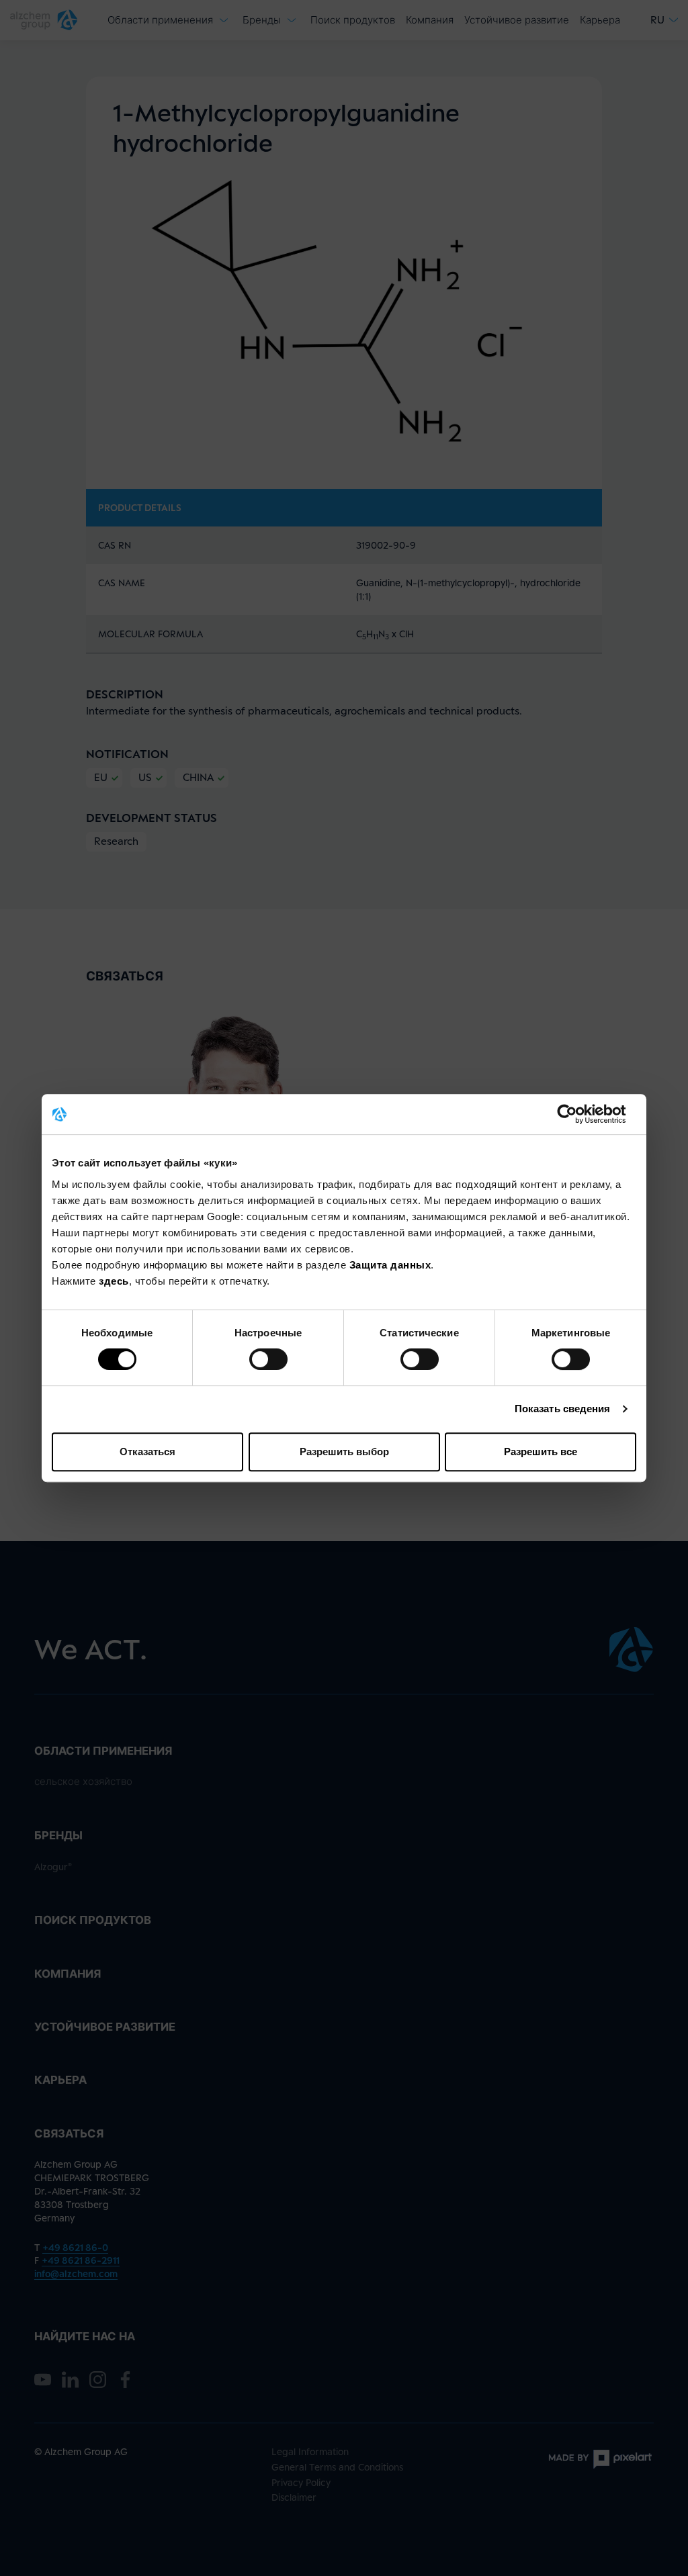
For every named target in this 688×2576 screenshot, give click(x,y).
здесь (114, 1281)
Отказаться (147, 1452)
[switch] (268, 1359)
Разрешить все (541, 1452)
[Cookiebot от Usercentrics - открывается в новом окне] (577, 1114)
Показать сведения (563, 1409)
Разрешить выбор (344, 1452)
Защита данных (390, 1265)
